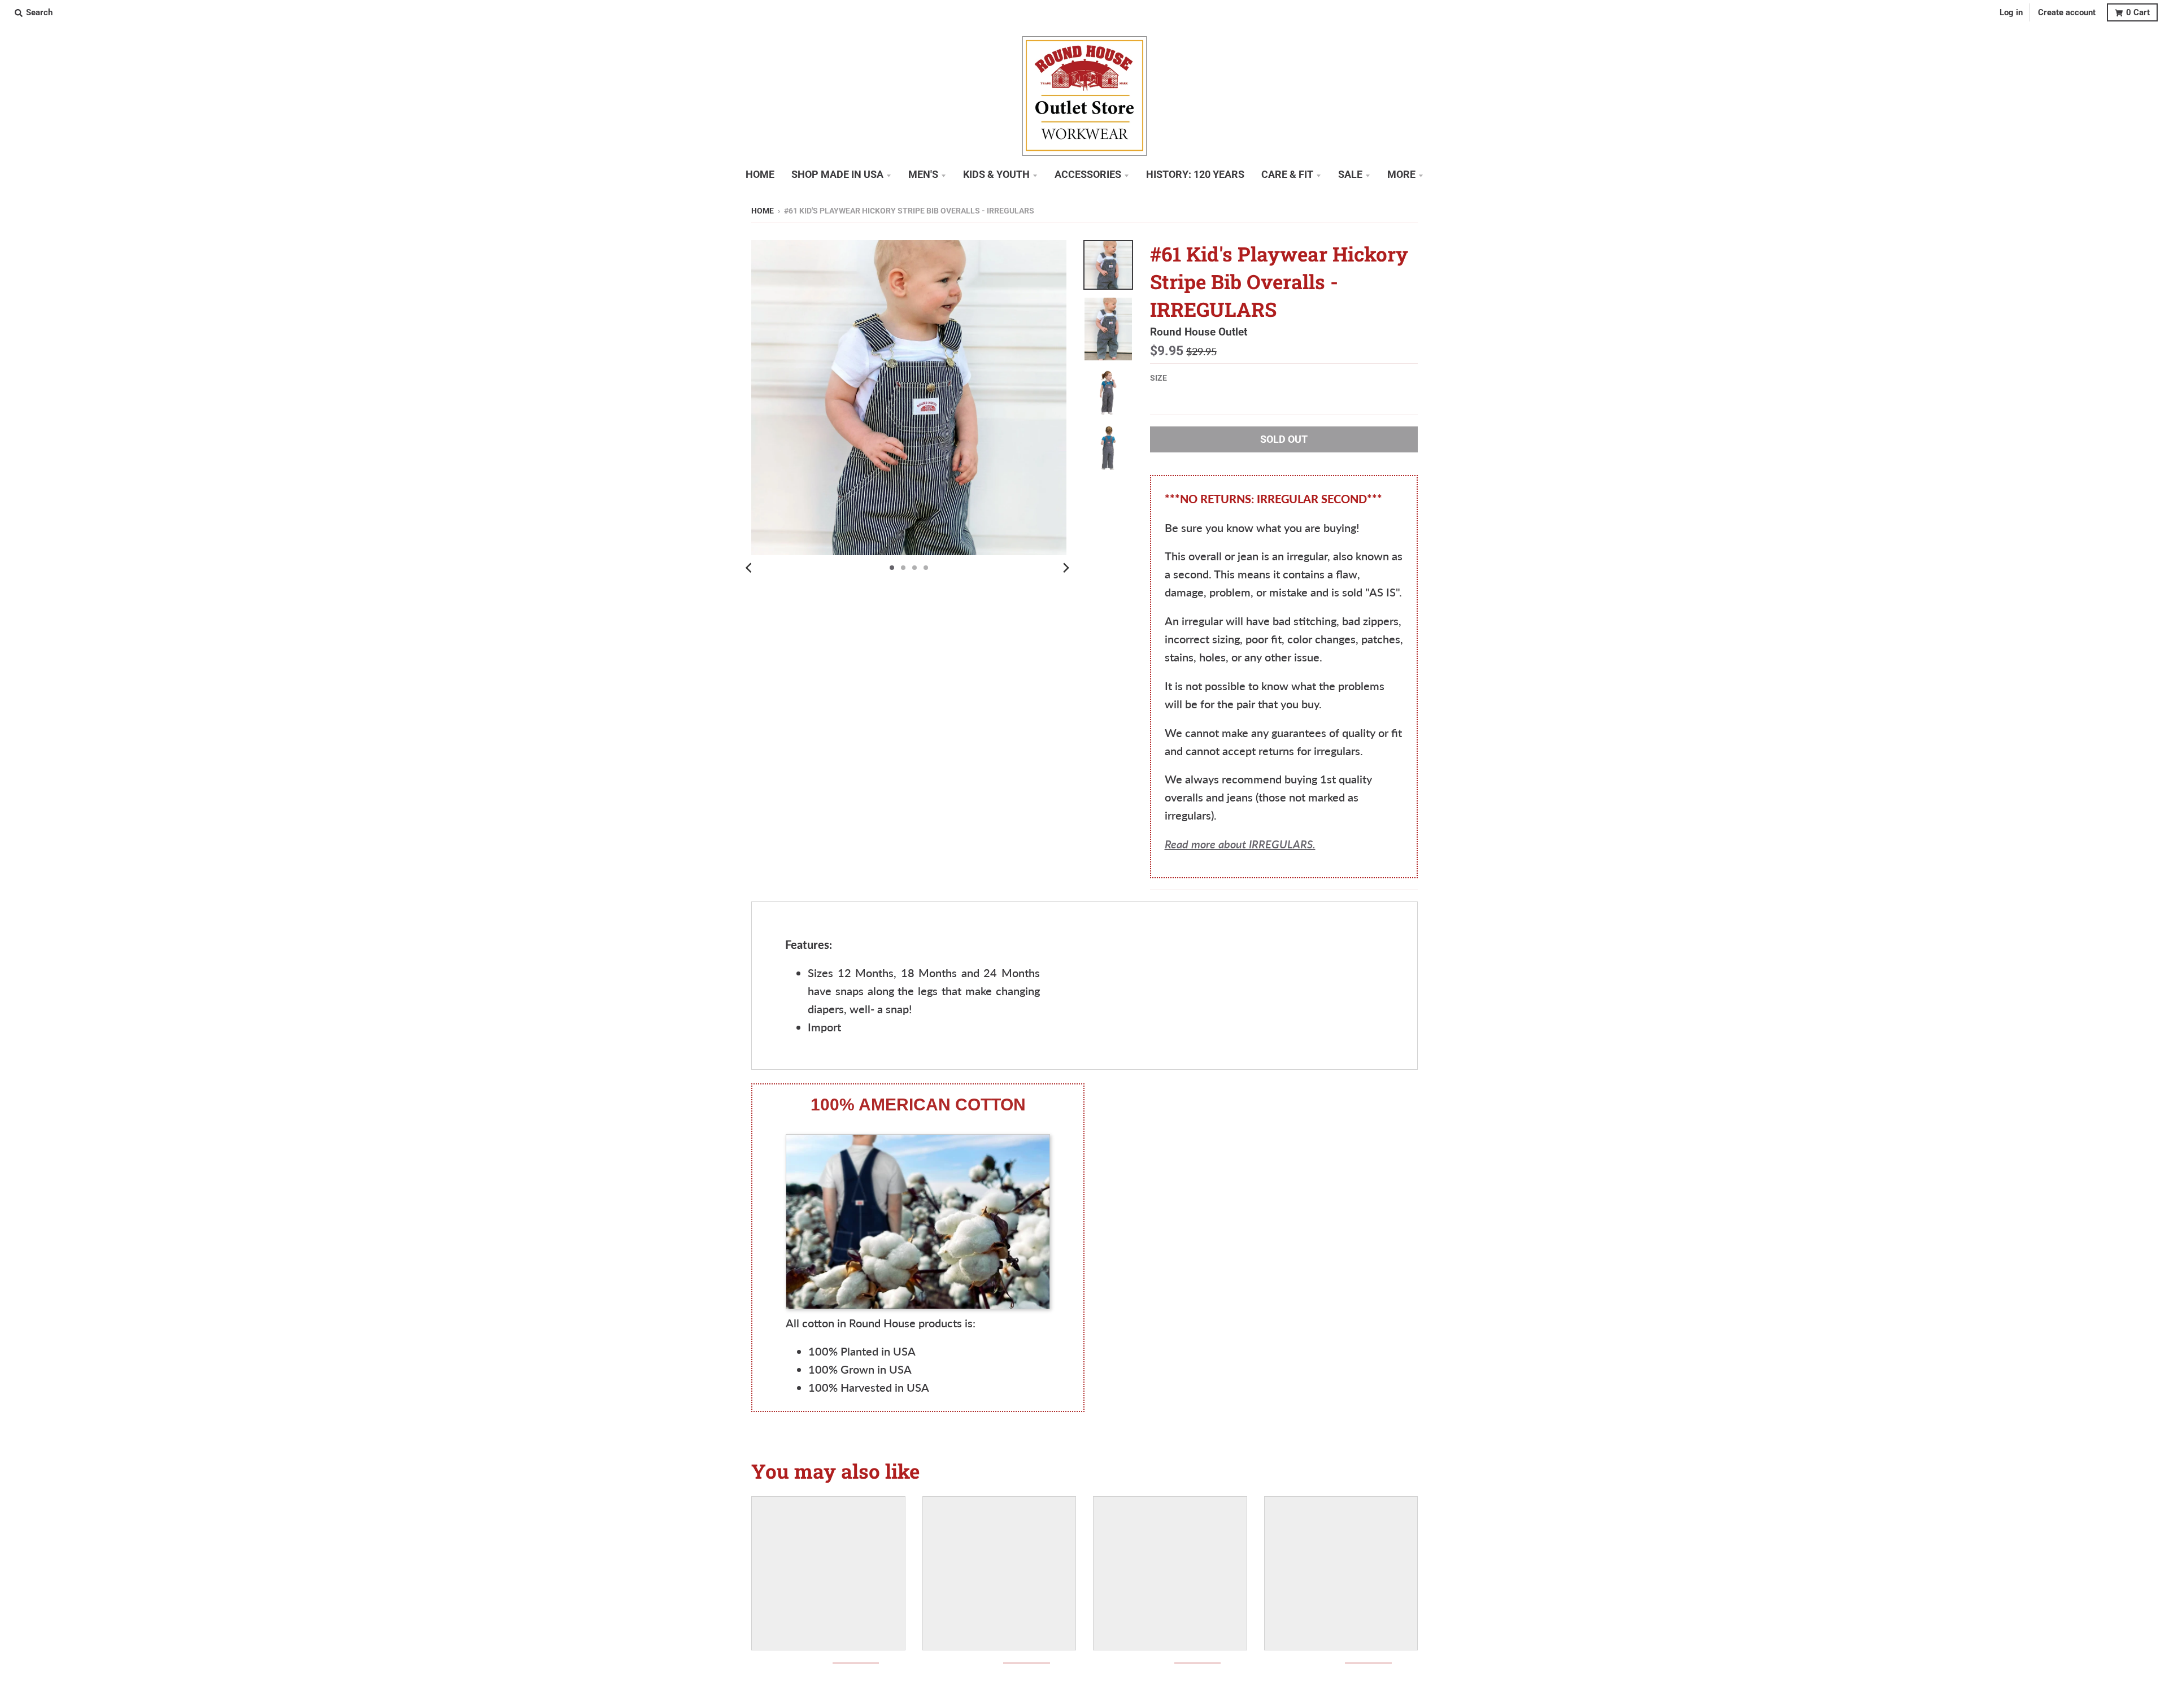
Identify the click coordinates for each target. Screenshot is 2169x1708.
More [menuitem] (1401, 175)
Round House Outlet (1199, 332)
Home (763, 211)
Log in (2011, 12)
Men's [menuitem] (923, 175)
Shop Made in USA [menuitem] (837, 175)
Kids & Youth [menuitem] (996, 175)
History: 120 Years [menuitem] (1195, 175)
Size (1158, 378)
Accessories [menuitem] (1088, 175)
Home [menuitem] (760, 175)
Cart (2138, 12)
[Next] (1065, 568)
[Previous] (750, 568)
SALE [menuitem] (1350, 175)
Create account (2067, 12)
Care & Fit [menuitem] (1287, 175)
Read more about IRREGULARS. (1240, 844)
